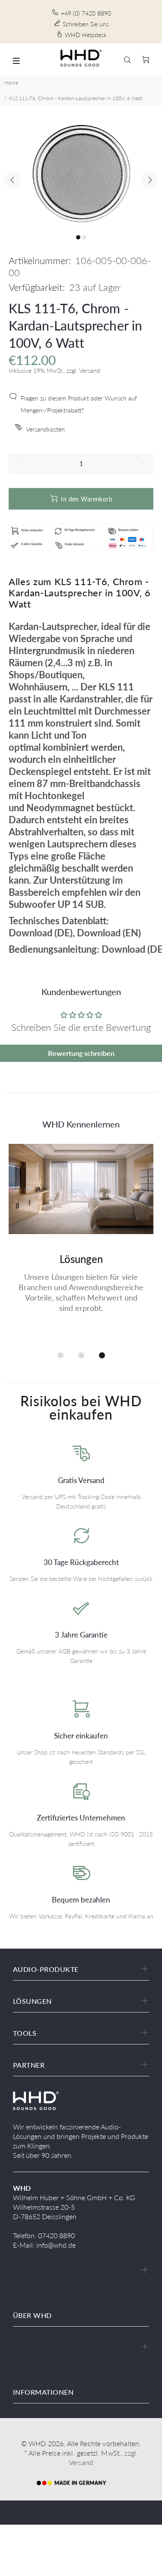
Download (30, 933)
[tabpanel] (81, 173)
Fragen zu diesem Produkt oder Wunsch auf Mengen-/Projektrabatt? (79, 404)
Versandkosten (45, 429)
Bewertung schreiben (81, 1053)
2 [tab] (84, 237)
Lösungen (81, 1259)
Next (149, 180)
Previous (13, 180)
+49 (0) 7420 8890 (86, 13)
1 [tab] (78, 237)
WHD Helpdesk (86, 35)
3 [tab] (102, 1355)
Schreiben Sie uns (86, 24)
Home (11, 83)
